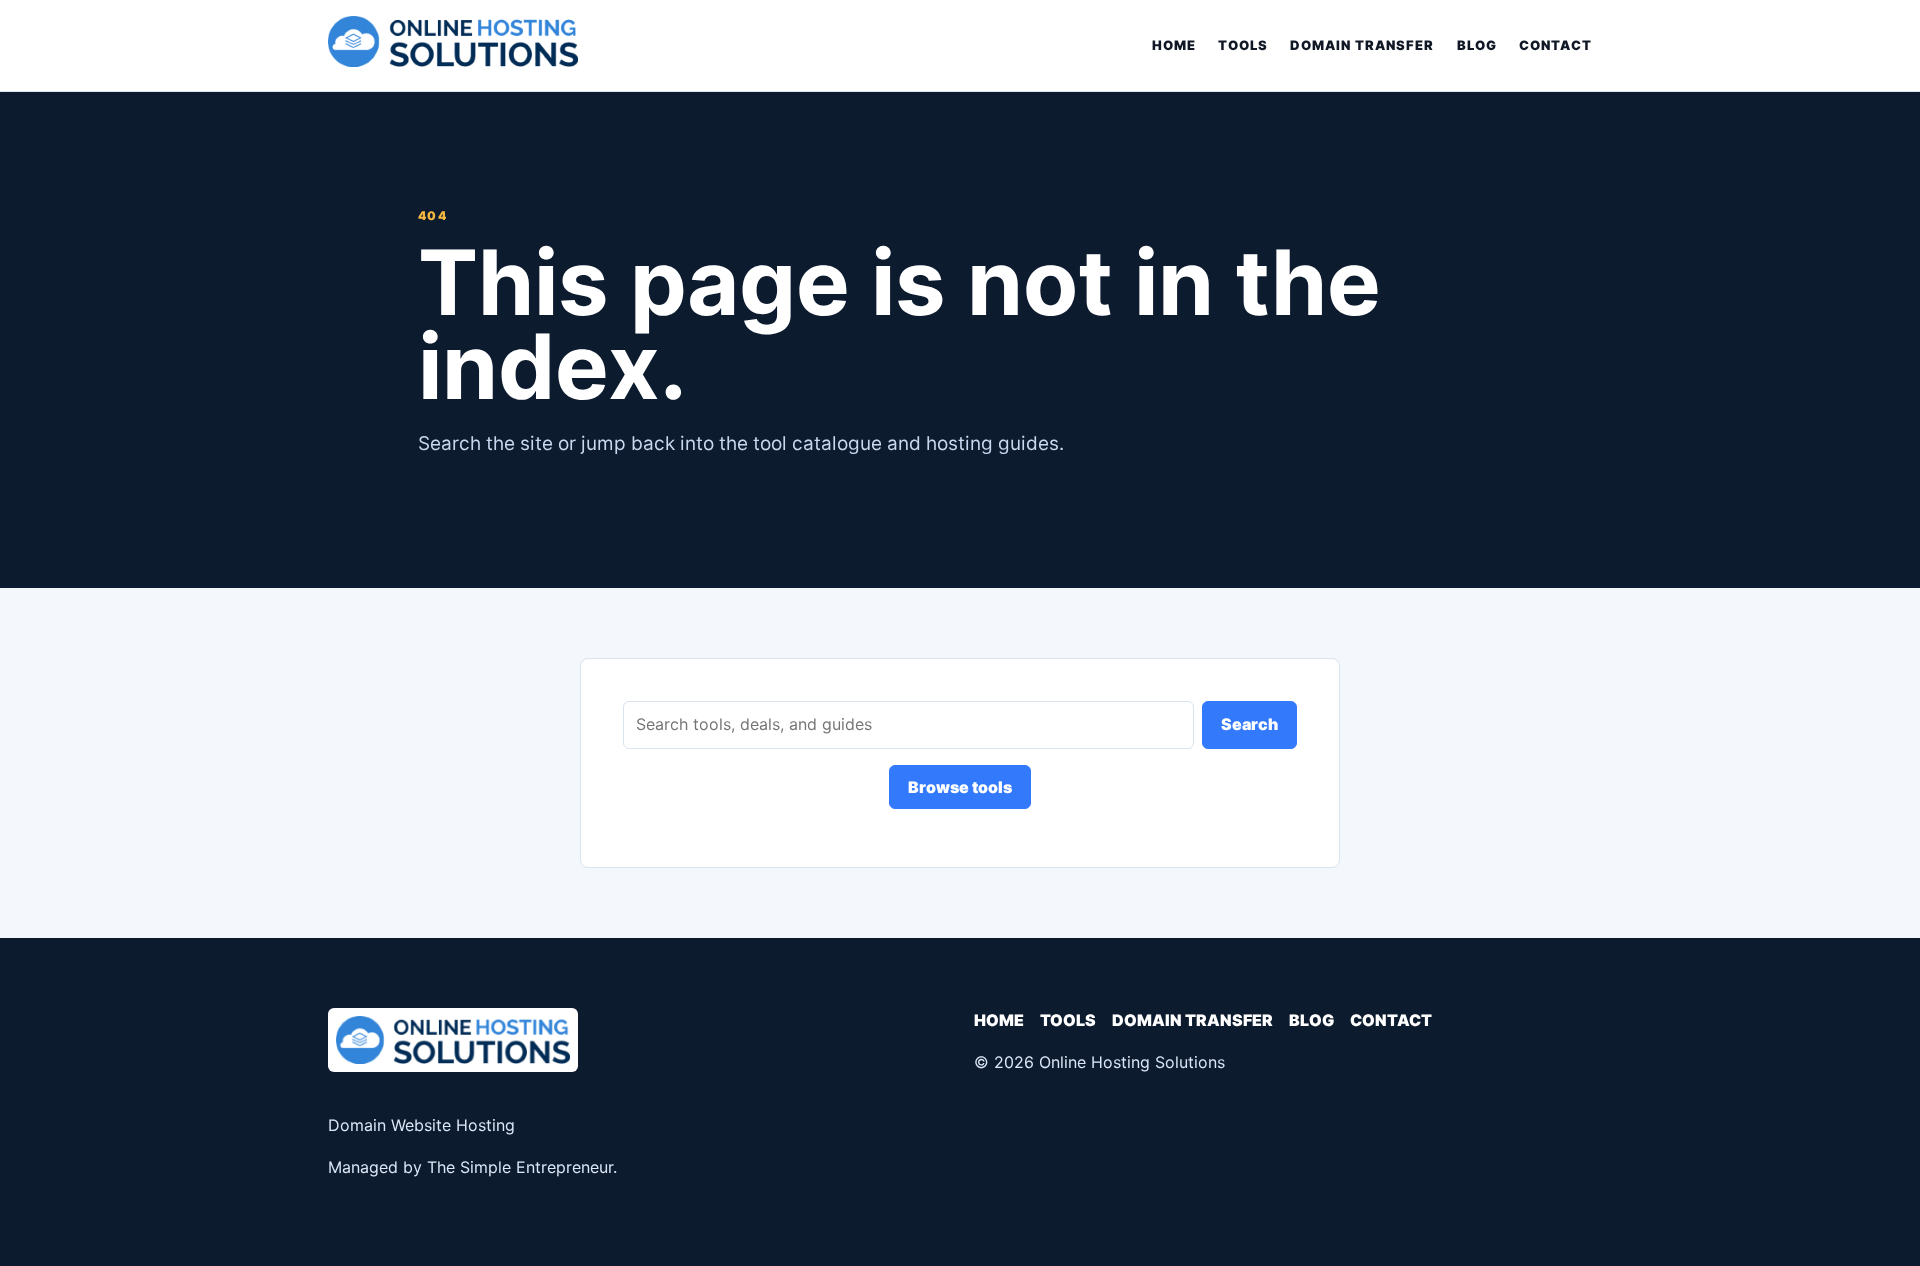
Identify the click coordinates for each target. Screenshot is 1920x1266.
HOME (1174, 45)
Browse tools (960, 787)
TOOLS (1243, 45)
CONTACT (1555, 45)
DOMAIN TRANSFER (1362, 45)
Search (1249, 724)
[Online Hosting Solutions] (453, 45)
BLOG (1477, 45)
